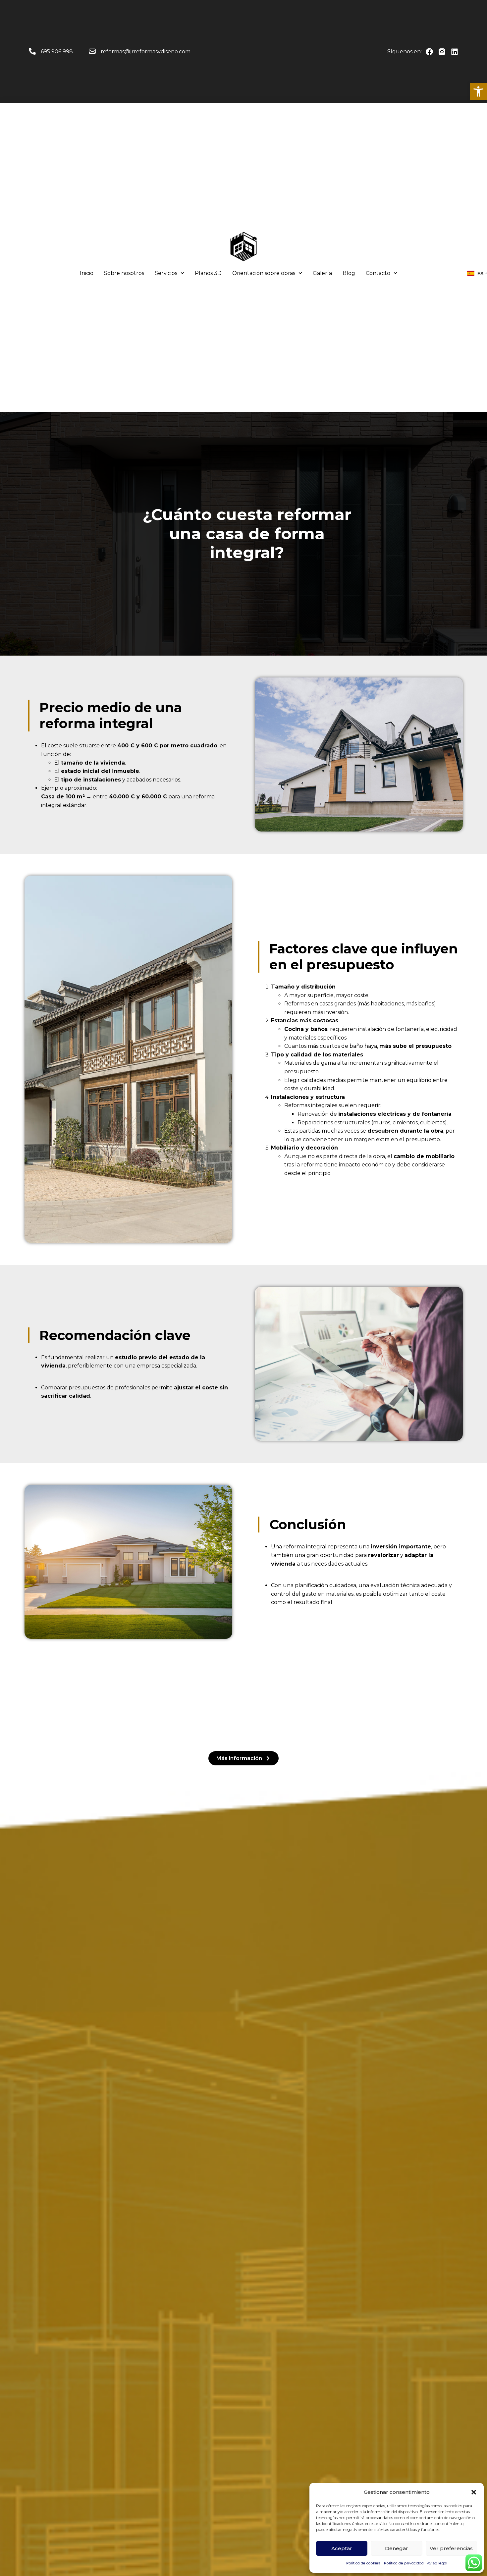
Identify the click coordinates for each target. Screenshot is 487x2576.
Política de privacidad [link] (404, 2563)
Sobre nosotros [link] (124, 273)
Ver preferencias (451, 2548)
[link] (478, 91)
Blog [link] (349, 273)
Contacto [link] (378, 273)
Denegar (397, 2548)
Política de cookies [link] (363, 2563)
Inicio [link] (87, 273)
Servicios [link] (166, 273)
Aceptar (342, 2548)
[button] (474, 2492)
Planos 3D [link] (208, 273)
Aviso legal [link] (437, 2563)
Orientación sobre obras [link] (264, 273)
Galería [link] (322, 273)
